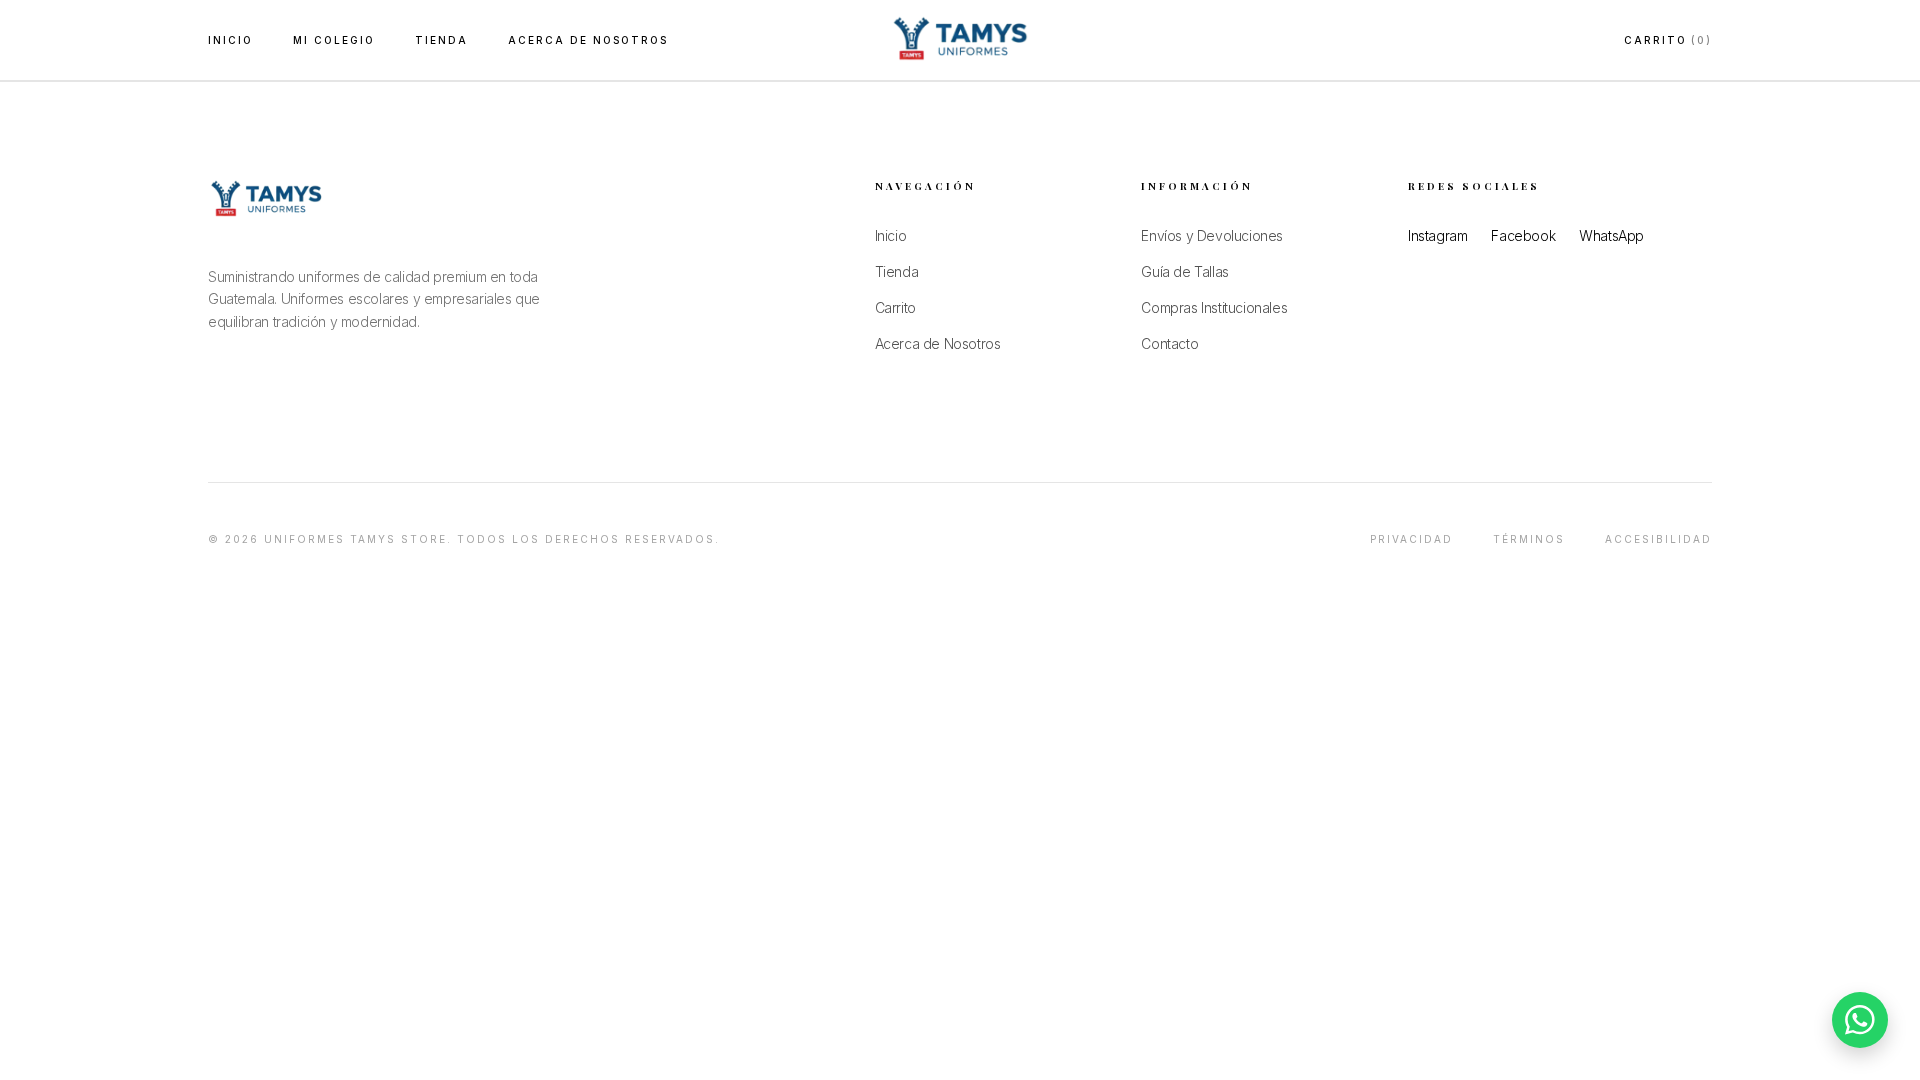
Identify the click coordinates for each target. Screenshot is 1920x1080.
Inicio (230, 40)
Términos (1529, 539)
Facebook (1523, 235)
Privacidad (1411, 539)
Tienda (897, 271)
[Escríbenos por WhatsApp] (1860, 1020)
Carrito (1668, 40)
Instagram (1437, 235)
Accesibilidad (1658, 539)
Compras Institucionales (1214, 307)
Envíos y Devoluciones (1212, 235)
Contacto (1169, 343)
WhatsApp (1611, 235)
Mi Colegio (334, 40)
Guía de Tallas (1184, 271)
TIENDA (441, 40)
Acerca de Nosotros (588, 40)
